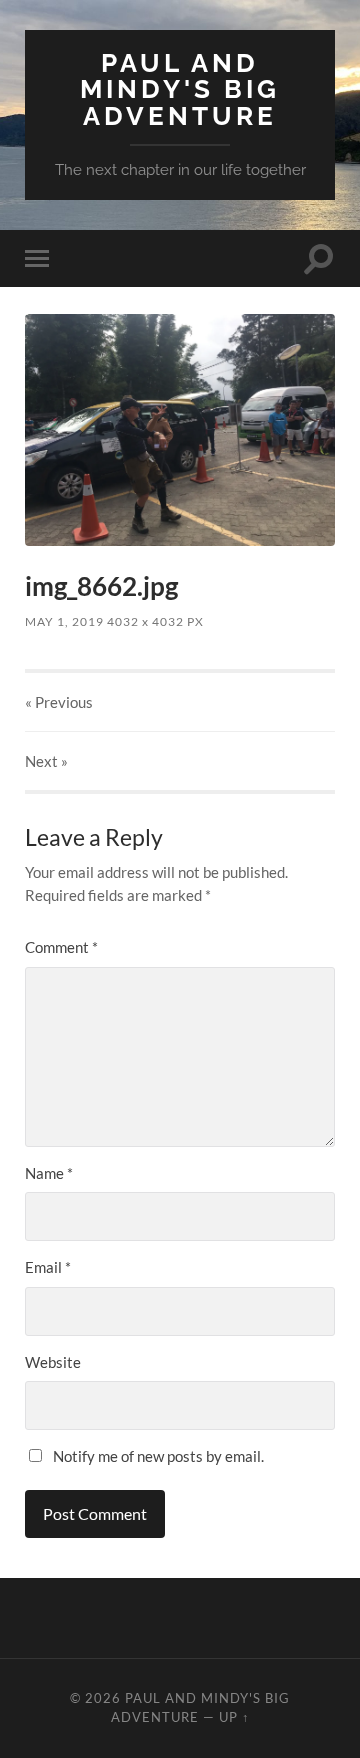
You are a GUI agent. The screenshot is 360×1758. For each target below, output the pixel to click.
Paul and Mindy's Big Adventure (180, 89)
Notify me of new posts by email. (158, 1456)
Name (49, 1173)
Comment (61, 947)
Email (48, 1267)
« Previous (59, 702)
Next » (46, 761)
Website (53, 1362)
